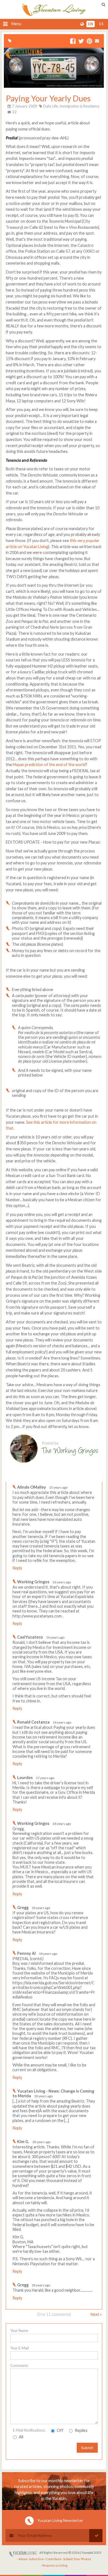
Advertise (36, 2559)
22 (14, 112)
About (23, 2559)
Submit (87, 2448)
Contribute (53, 2559)
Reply (17, 1568)
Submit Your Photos (77, 2559)
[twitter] (81, 42)
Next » (96, 2314)
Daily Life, (51, 106)
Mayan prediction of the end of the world (49, 765)
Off (60, 2430)
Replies (81, 2430)
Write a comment (82, 1477)
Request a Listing (55, 2565)
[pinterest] (89, 42)
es (101, 24)
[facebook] (73, 42)
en (91, 24)
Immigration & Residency (80, 106)
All (21, 2437)
